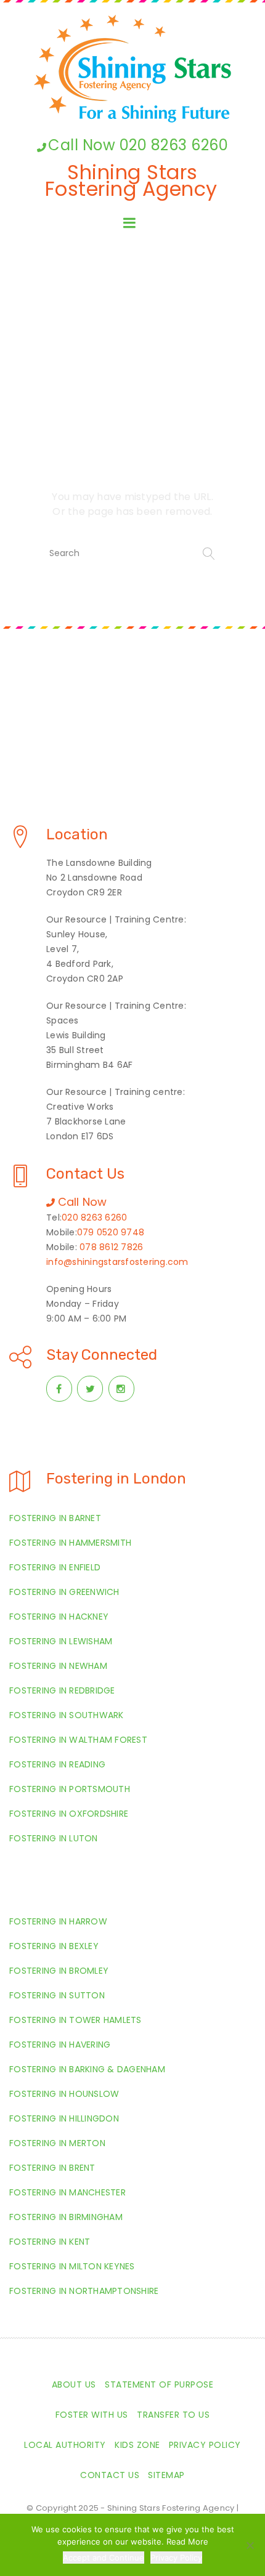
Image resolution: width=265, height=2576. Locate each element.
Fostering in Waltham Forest (78, 1740)
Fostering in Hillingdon (64, 2118)
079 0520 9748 (111, 1232)
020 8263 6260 (94, 1217)
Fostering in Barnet (55, 1518)
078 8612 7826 (111, 1247)
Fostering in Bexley (54, 1946)
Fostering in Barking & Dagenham (87, 2069)
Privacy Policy (205, 2445)
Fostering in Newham (58, 1666)
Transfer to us (173, 2415)
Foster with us (92, 2415)
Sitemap (166, 2475)
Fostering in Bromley (59, 1971)
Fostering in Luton (54, 1838)
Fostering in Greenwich (64, 1592)
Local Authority (65, 2445)
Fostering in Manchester (67, 2192)
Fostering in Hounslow (64, 2094)
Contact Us (110, 2475)
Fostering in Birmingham (66, 2217)
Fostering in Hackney (59, 1617)
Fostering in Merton (57, 2143)
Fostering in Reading (57, 1764)
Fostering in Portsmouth (70, 1789)
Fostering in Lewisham (61, 1641)
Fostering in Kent (50, 2242)
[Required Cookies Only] (250, 2545)
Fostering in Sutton (57, 1995)
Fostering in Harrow (58, 1921)
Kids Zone (137, 2445)
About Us (74, 2384)
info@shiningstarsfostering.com (117, 1262)
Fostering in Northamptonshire (84, 2291)
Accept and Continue (104, 2558)
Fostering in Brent (52, 2168)
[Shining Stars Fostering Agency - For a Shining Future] (132, 69)
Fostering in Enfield (55, 1567)
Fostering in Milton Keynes (72, 2266)
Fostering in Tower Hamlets (75, 2020)
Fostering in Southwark (67, 1715)
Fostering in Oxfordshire (69, 1814)
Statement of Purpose (159, 2384)
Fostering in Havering (60, 2045)
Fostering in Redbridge (62, 1690)
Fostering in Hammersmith (70, 1543)
